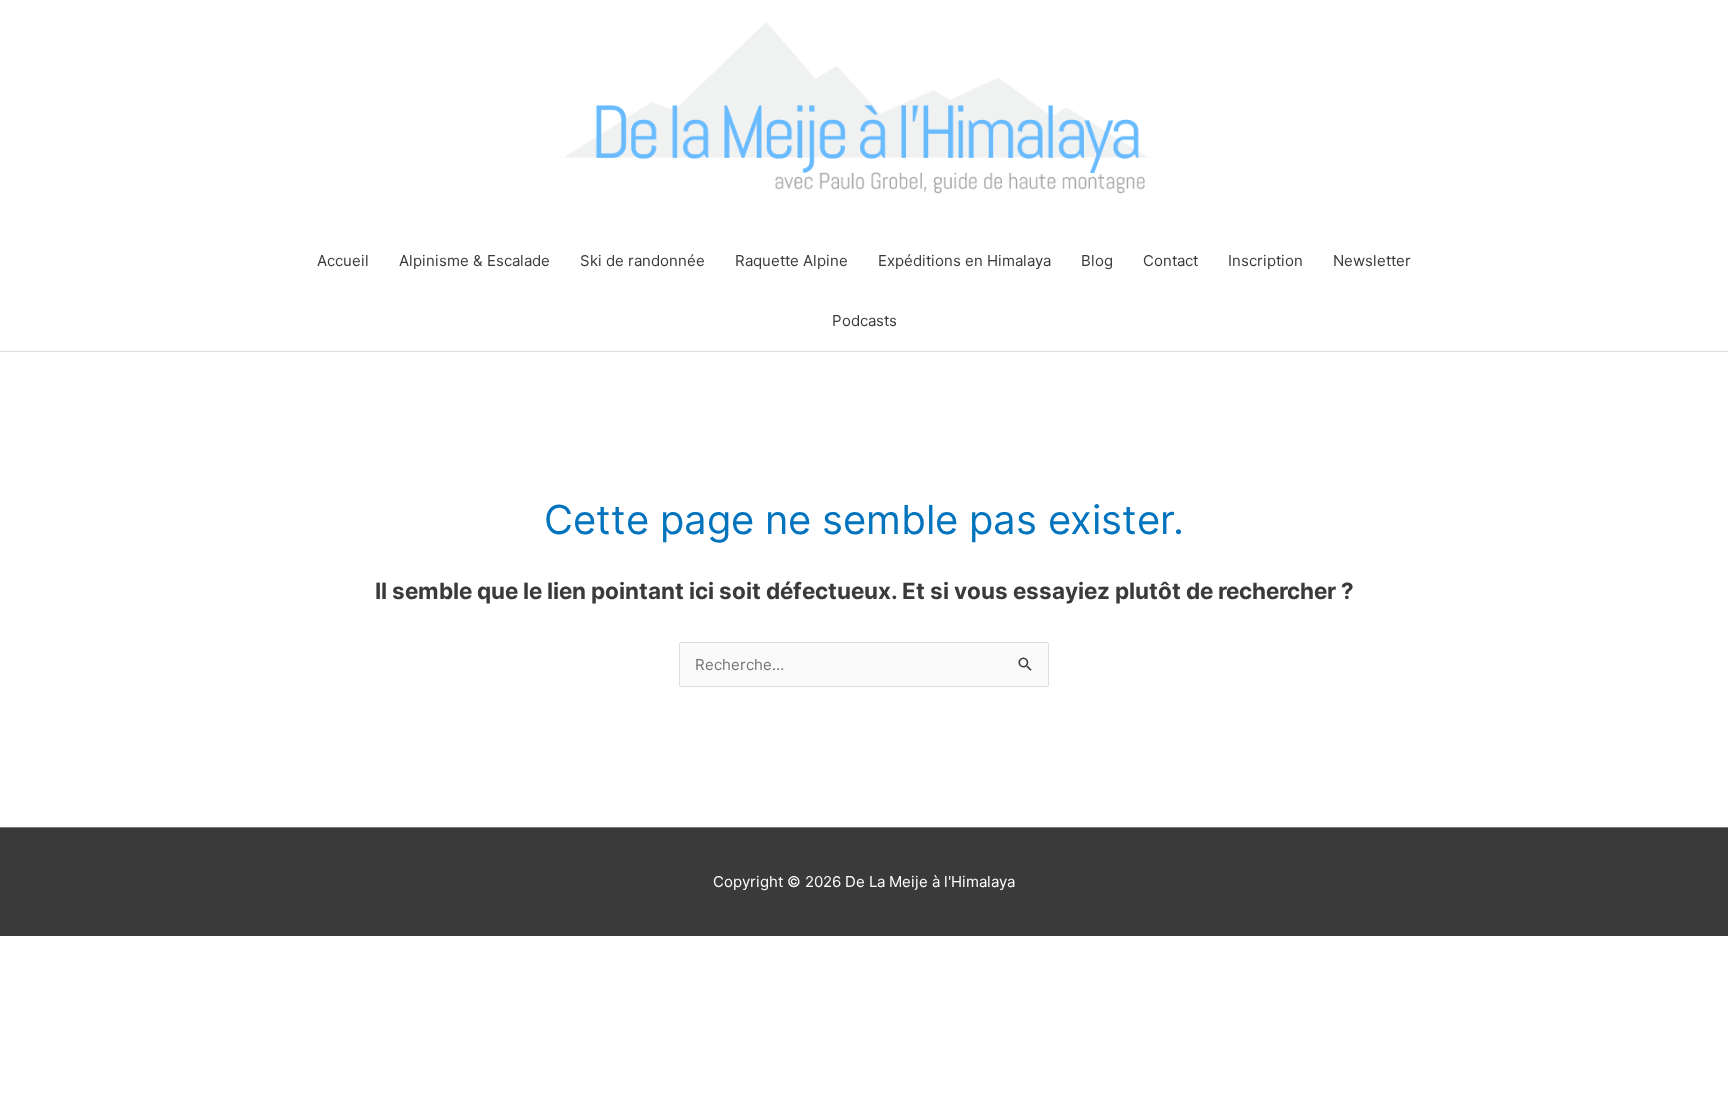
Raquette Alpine (791, 260)
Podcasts (864, 320)
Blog (1097, 260)
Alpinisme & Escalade (474, 260)
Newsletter (1372, 260)
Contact (1170, 260)
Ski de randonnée (642, 260)
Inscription (1265, 260)
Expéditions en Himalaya (964, 260)
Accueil (343, 260)
